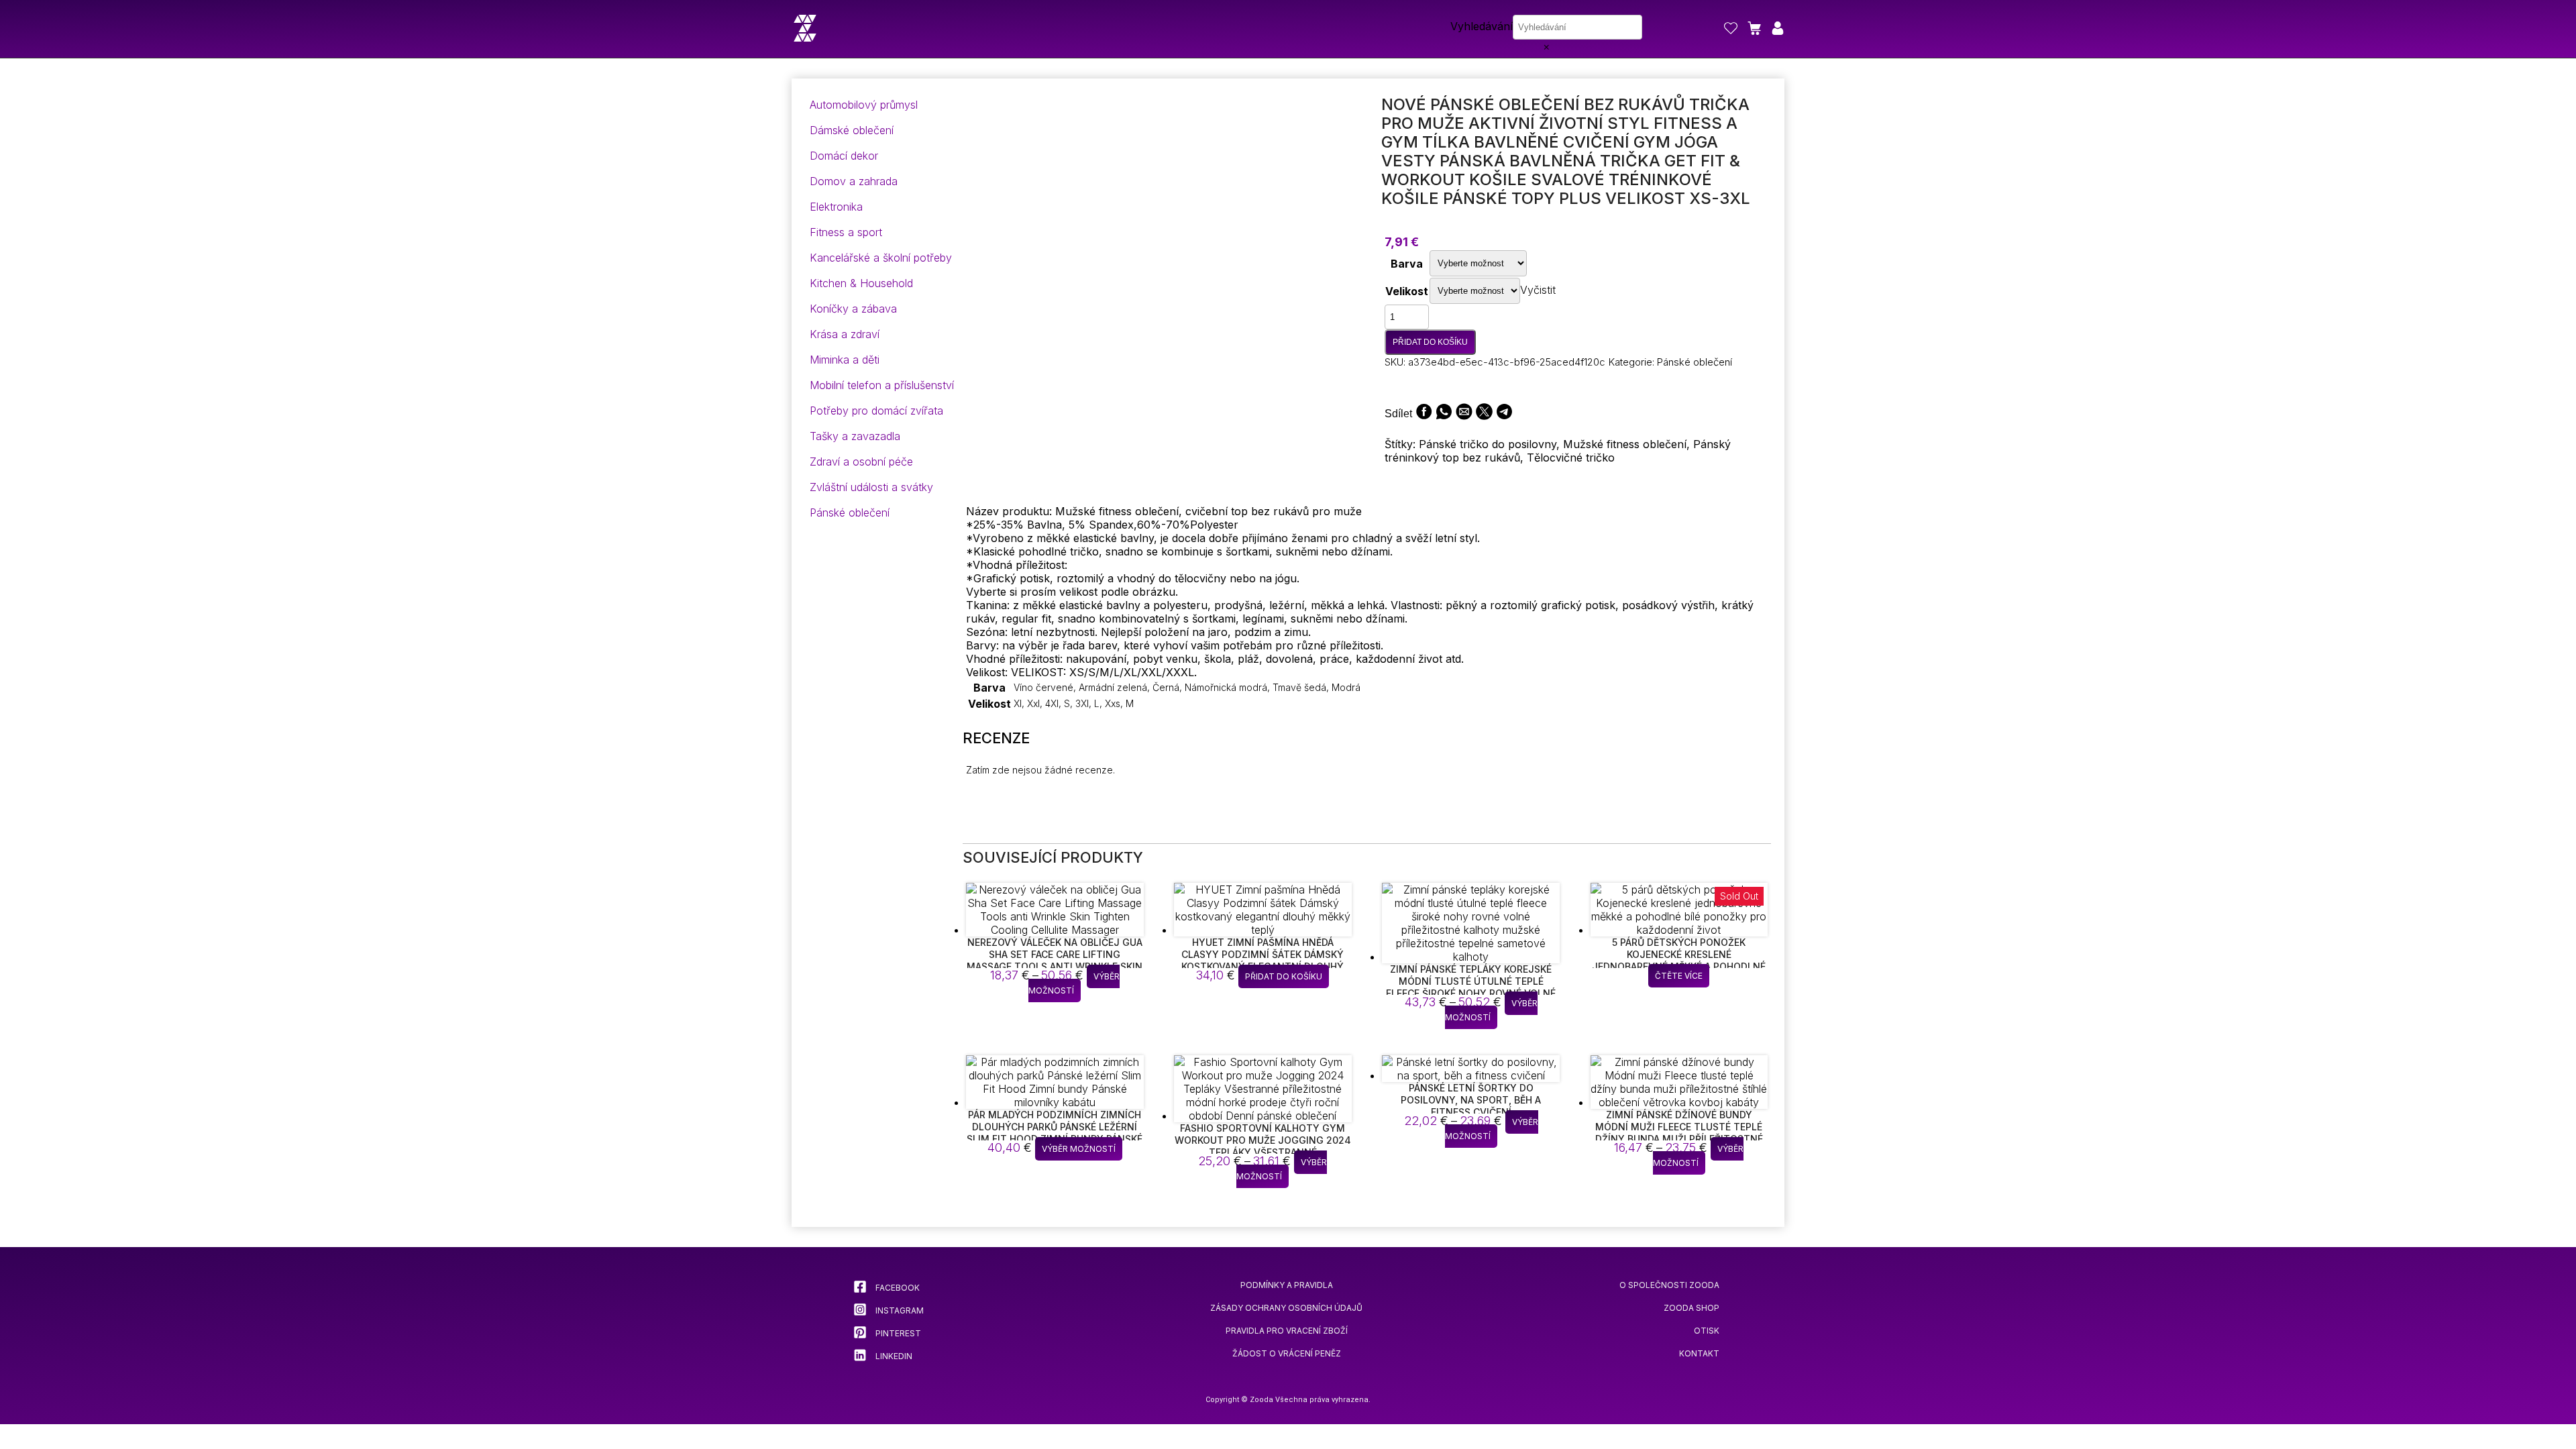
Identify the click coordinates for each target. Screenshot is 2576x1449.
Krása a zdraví (845, 334)
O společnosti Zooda (1669, 1285)
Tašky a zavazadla (855, 436)
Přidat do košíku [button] (1284, 976)
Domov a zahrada (854, 181)
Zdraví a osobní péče (861, 462)
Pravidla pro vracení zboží (1287, 1331)
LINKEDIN (893, 1356)
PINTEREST (897, 1333)
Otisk (1707, 1331)
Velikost (1407, 291)
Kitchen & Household (861, 283)
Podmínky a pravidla (1287, 1285)
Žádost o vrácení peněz (1287, 1353)
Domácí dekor (844, 156)
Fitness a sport (846, 232)
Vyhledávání (1482, 26)
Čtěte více (1679, 976)
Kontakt (1699, 1353)
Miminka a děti (845, 360)
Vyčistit (1538, 290)
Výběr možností (1074, 983)
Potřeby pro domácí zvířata (876, 411)
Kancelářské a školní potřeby (881, 258)
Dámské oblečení (852, 130)
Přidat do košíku (1430, 342)
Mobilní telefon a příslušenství (882, 385)
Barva (1407, 264)
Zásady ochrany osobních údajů (1286, 1308)
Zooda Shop (1692, 1308)
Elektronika (836, 207)
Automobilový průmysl (864, 105)
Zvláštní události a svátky (871, 487)
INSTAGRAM (899, 1310)
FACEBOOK (897, 1288)
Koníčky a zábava (853, 309)
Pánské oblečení (850, 513)
